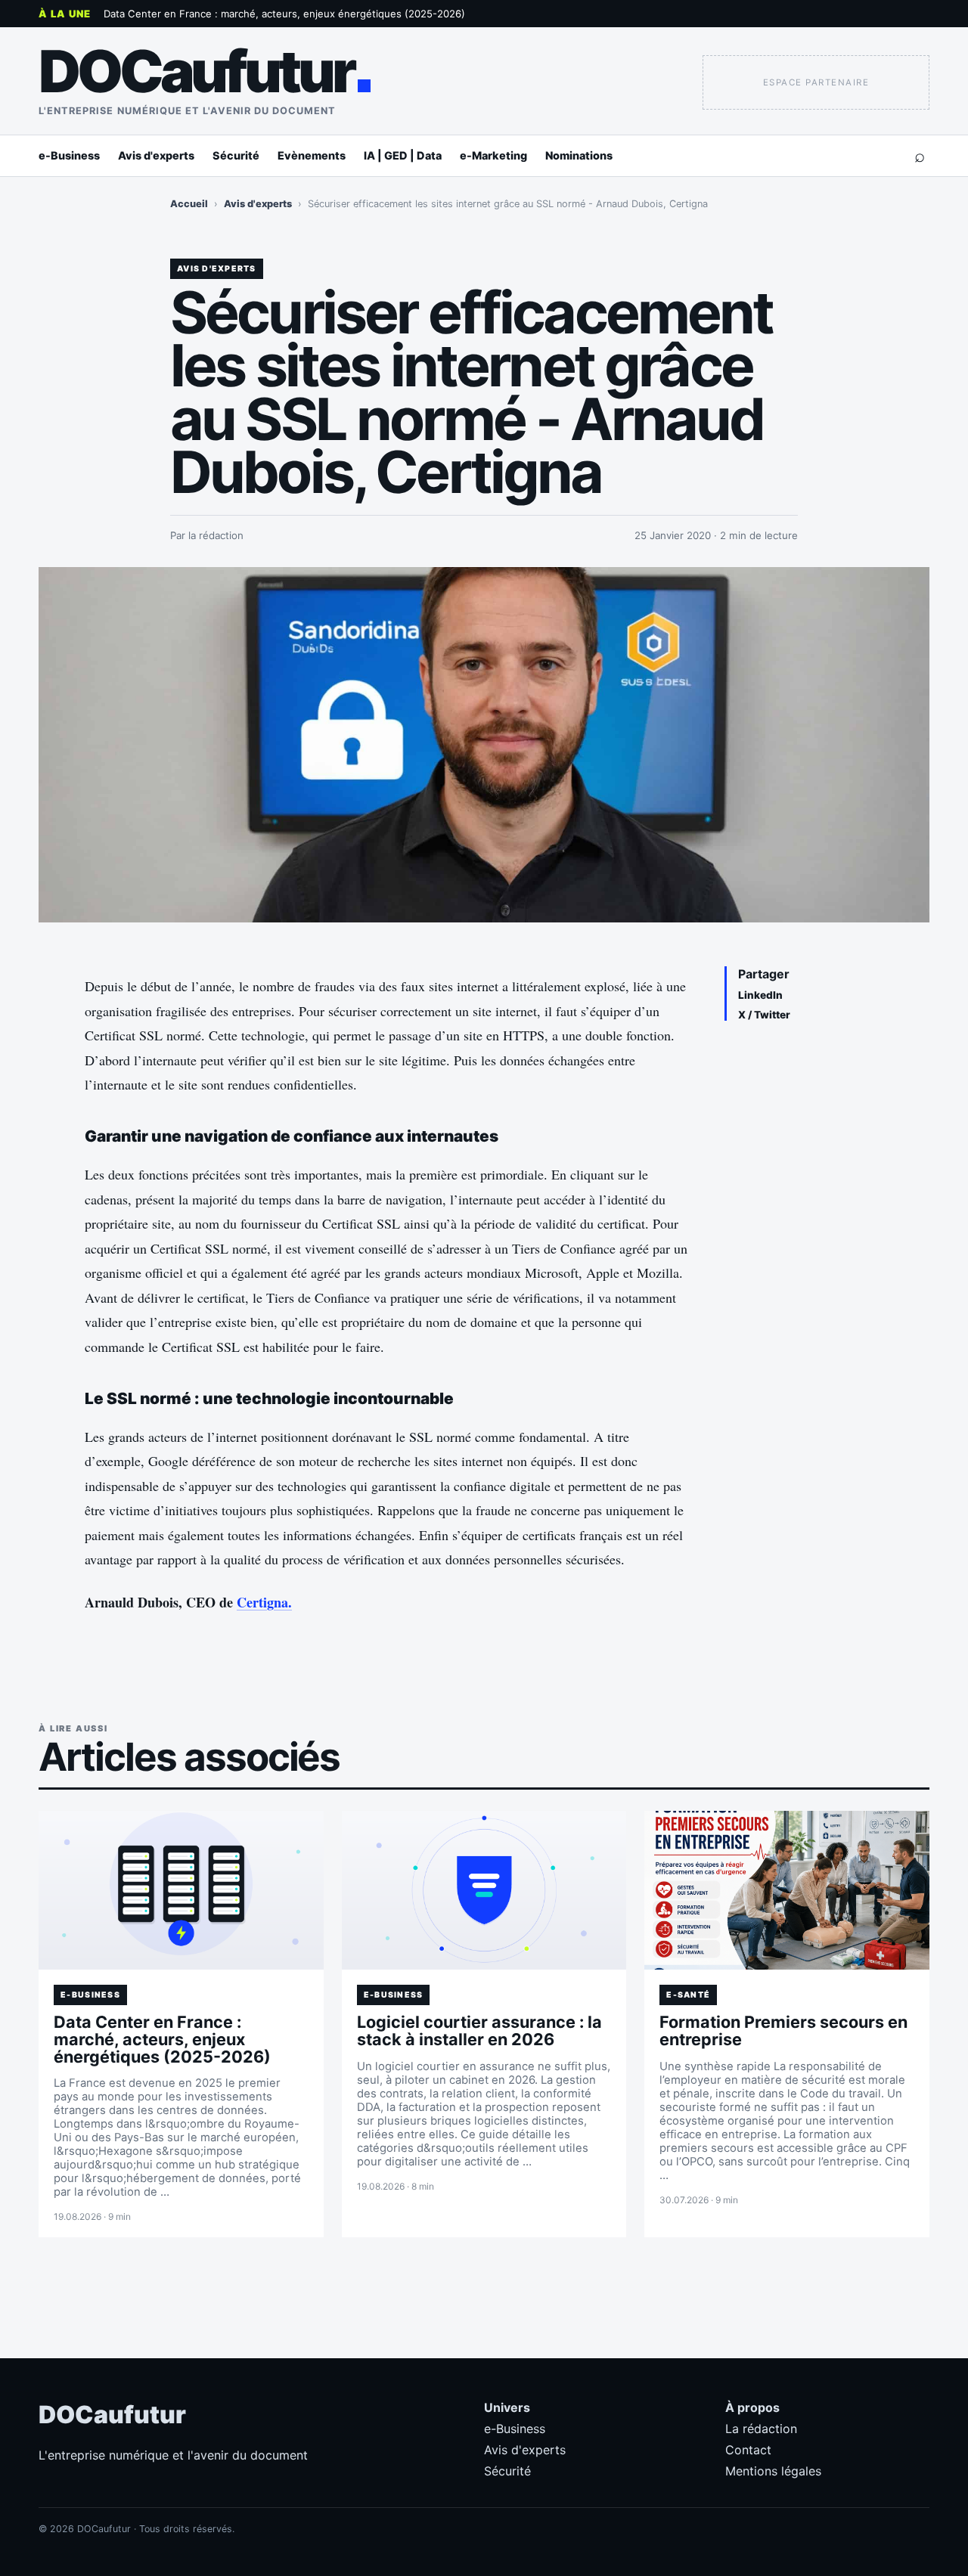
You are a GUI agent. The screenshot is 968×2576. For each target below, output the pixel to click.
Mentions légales (773, 2471)
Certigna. (264, 1602)
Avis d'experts (156, 155)
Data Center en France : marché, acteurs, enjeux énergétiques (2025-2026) (284, 14)
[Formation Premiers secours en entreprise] (787, 1890)
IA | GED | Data (403, 155)
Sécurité (236, 155)
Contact (748, 2450)
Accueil (189, 204)
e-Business (69, 155)
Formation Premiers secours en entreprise (783, 2030)
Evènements (312, 155)
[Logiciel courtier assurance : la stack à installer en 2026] (484, 1890)
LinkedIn (760, 995)
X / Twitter (764, 1015)
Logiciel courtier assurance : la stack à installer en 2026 (479, 2030)
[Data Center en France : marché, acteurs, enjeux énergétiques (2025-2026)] (181, 1890)
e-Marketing (493, 155)
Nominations (579, 155)
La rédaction (761, 2429)
